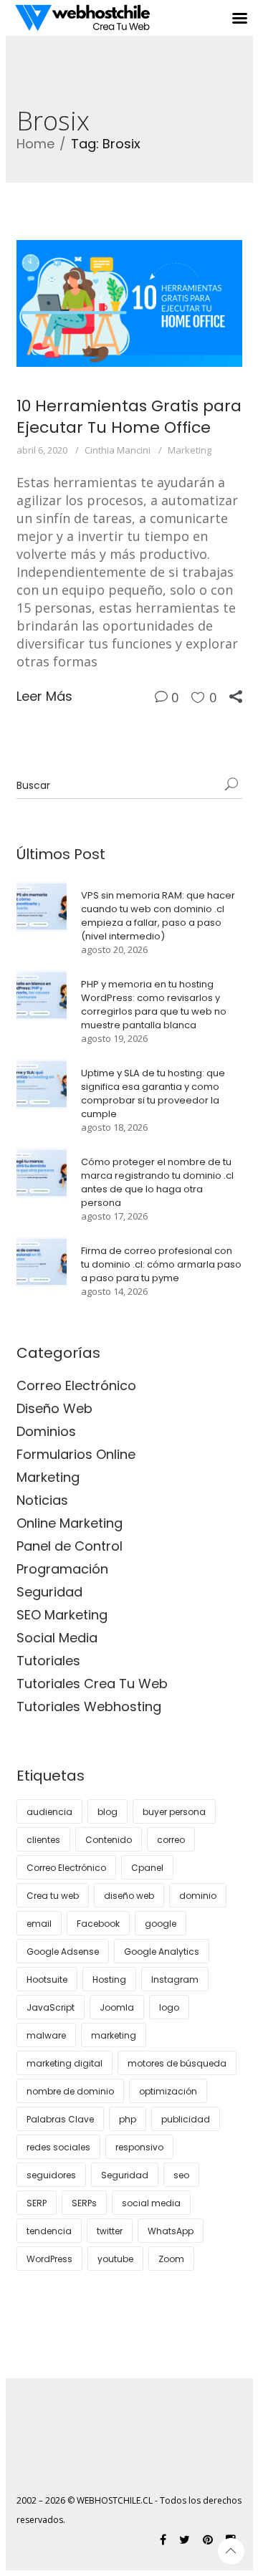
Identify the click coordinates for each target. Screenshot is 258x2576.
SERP (37, 2203)
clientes (43, 1840)
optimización (168, 2091)
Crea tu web (53, 1896)
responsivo (139, 2147)
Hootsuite (47, 1979)
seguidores (51, 2175)
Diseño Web (54, 1408)
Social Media (57, 1638)
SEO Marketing (62, 1615)
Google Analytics (162, 1952)
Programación (62, 1569)
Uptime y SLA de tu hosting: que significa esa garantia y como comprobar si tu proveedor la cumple (153, 1093)
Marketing (190, 450)
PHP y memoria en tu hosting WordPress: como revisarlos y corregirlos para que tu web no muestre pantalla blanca (154, 1005)
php (128, 2119)
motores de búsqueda (177, 2063)
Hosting (109, 1979)
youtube (115, 2259)
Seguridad (49, 1592)
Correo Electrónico (76, 1385)
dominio (198, 1896)
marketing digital (64, 2063)
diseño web (129, 1896)
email (39, 1924)
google (161, 1924)
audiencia (49, 1812)
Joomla (117, 2007)
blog (107, 1812)
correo (171, 1840)
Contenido (109, 1840)
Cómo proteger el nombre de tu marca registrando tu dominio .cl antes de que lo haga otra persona (157, 1182)
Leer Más (44, 696)
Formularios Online (76, 1454)
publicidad (186, 2119)
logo (169, 2007)
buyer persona (174, 1812)
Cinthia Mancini (118, 450)
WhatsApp (171, 2231)
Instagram (175, 1979)
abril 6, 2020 (42, 450)
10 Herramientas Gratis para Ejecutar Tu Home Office (129, 417)
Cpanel (147, 1868)
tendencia (49, 2231)
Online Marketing (70, 1523)
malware (46, 2035)
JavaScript (51, 2007)
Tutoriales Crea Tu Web (92, 1684)
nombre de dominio (70, 2091)
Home (35, 144)
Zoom (171, 2259)
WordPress (49, 2259)
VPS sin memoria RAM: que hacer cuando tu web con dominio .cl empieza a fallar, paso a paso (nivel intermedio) (158, 916)
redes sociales (58, 2147)
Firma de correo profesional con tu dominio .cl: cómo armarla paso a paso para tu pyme (161, 1264)
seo (181, 2175)
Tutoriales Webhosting (89, 1706)
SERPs (84, 2203)
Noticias (42, 1500)
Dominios (46, 1431)
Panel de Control (70, 1546)
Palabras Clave (60, 2119)
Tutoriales (48, 1661)
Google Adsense (63, 1952)
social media (151, 2203)
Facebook (98, 1924)
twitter (110, 2231)
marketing (114, 2035)
